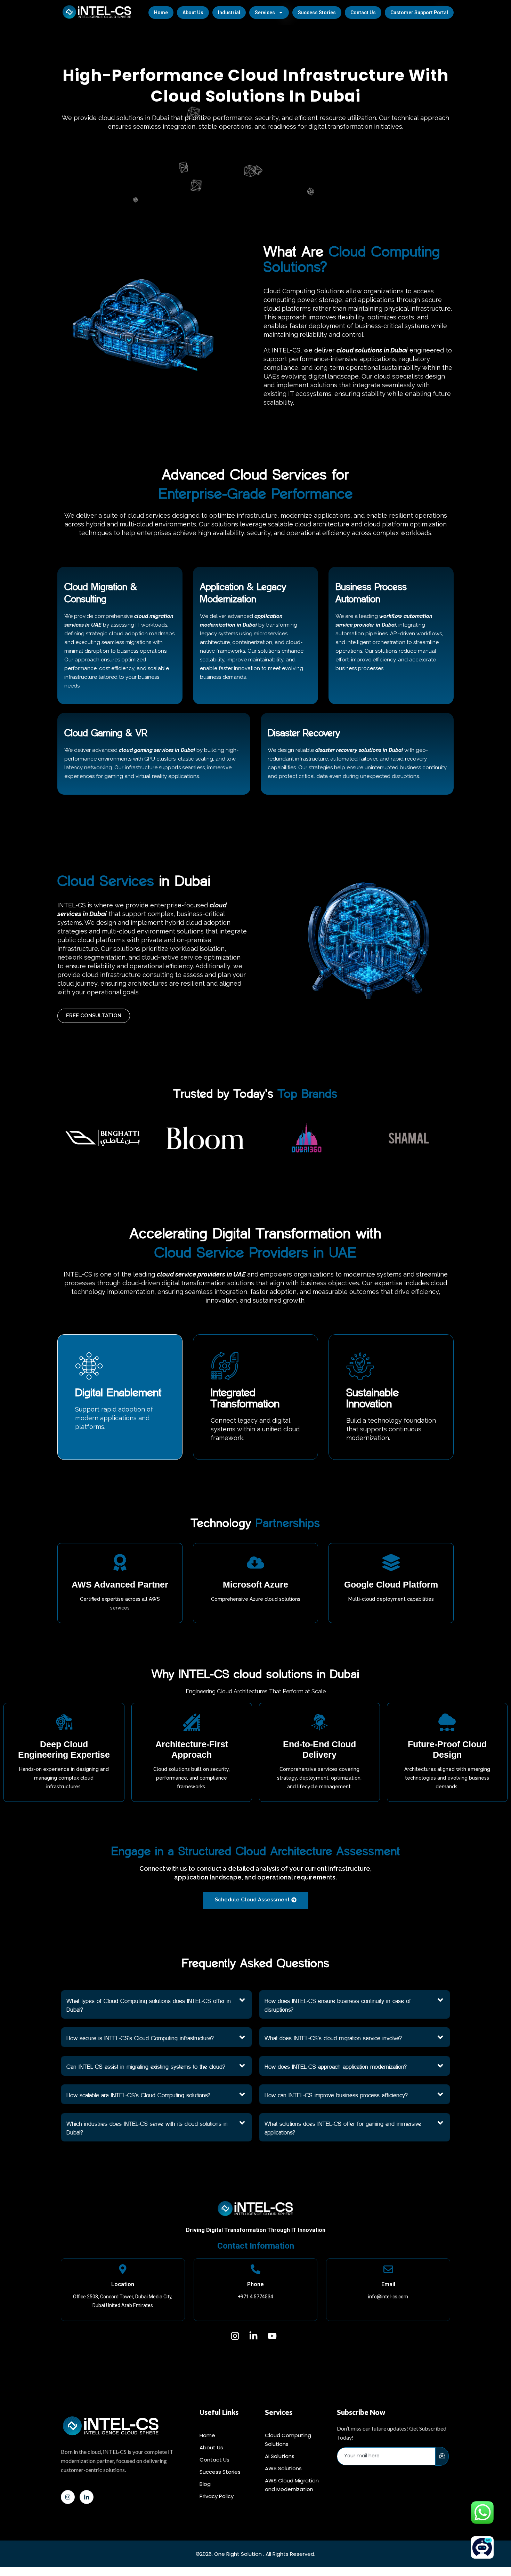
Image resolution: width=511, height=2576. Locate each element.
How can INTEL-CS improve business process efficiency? (336, 2095)
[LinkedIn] (87, 2497)
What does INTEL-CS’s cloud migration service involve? (333, 2038)
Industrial (229, 13)
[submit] (442, 2456)
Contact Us (363, 13)
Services (265, 13)
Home (161, 13)
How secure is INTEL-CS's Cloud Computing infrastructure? (140, 2038)
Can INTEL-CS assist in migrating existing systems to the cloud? (146, 2067)
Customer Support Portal (419, 13)
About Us (193, 13)
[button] (156, 2004)
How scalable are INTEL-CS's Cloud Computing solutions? (138, 2095)
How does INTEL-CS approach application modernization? (336, 2067)
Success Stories (317, 13)
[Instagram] (68, 2497)
